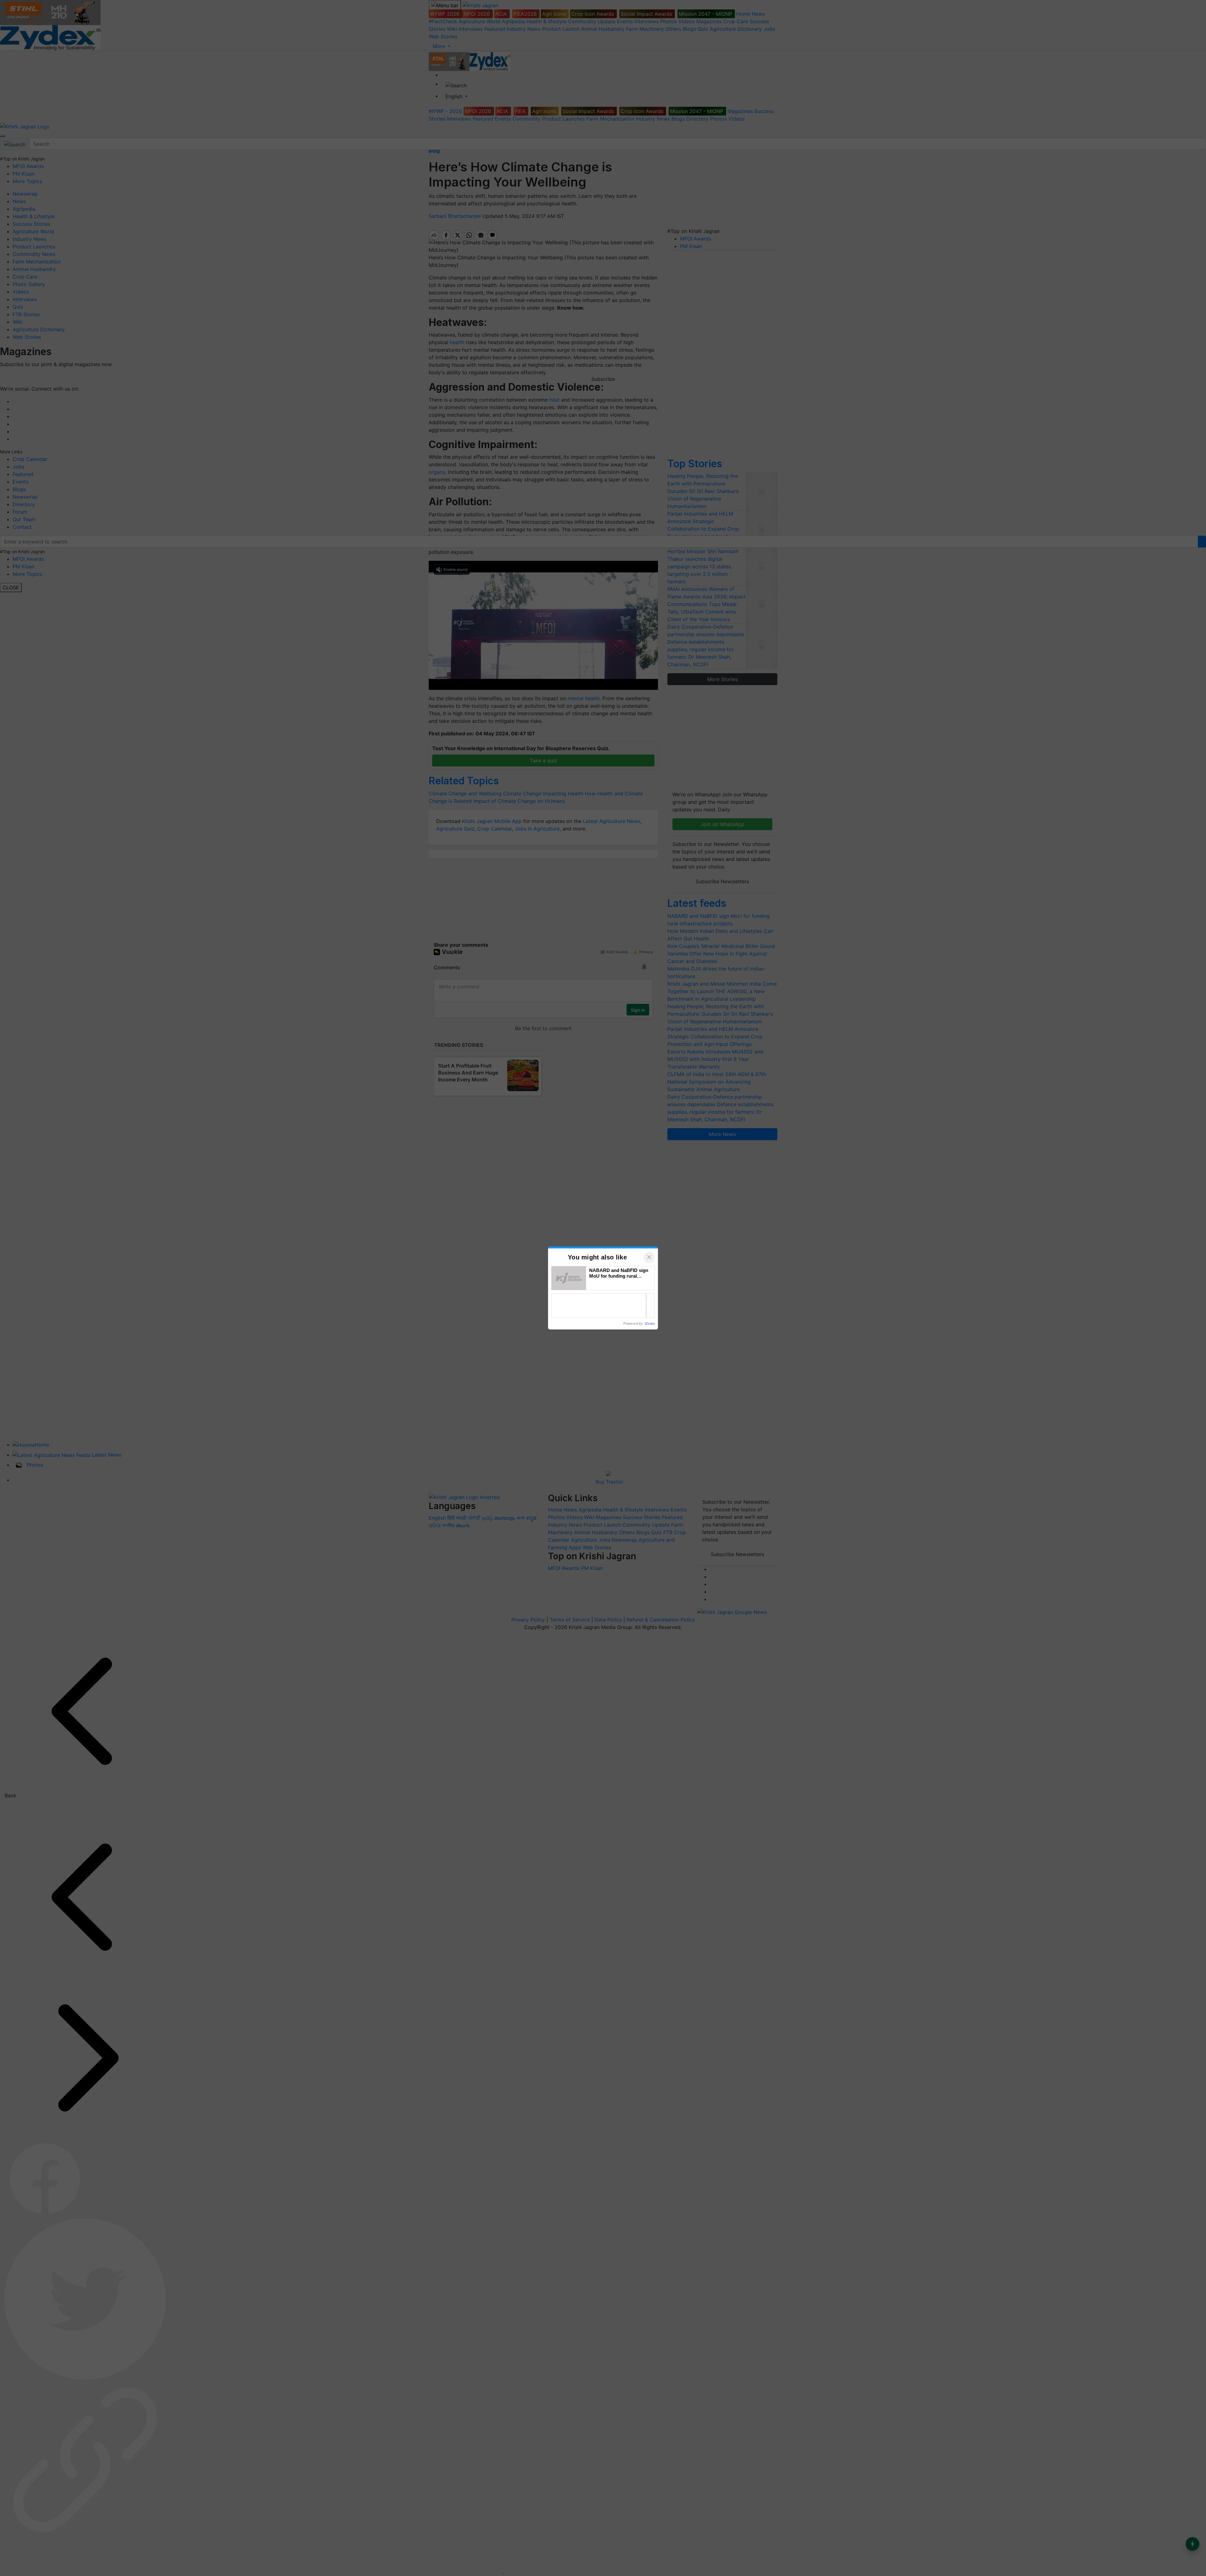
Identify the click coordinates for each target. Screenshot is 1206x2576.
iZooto (650, 1323)
